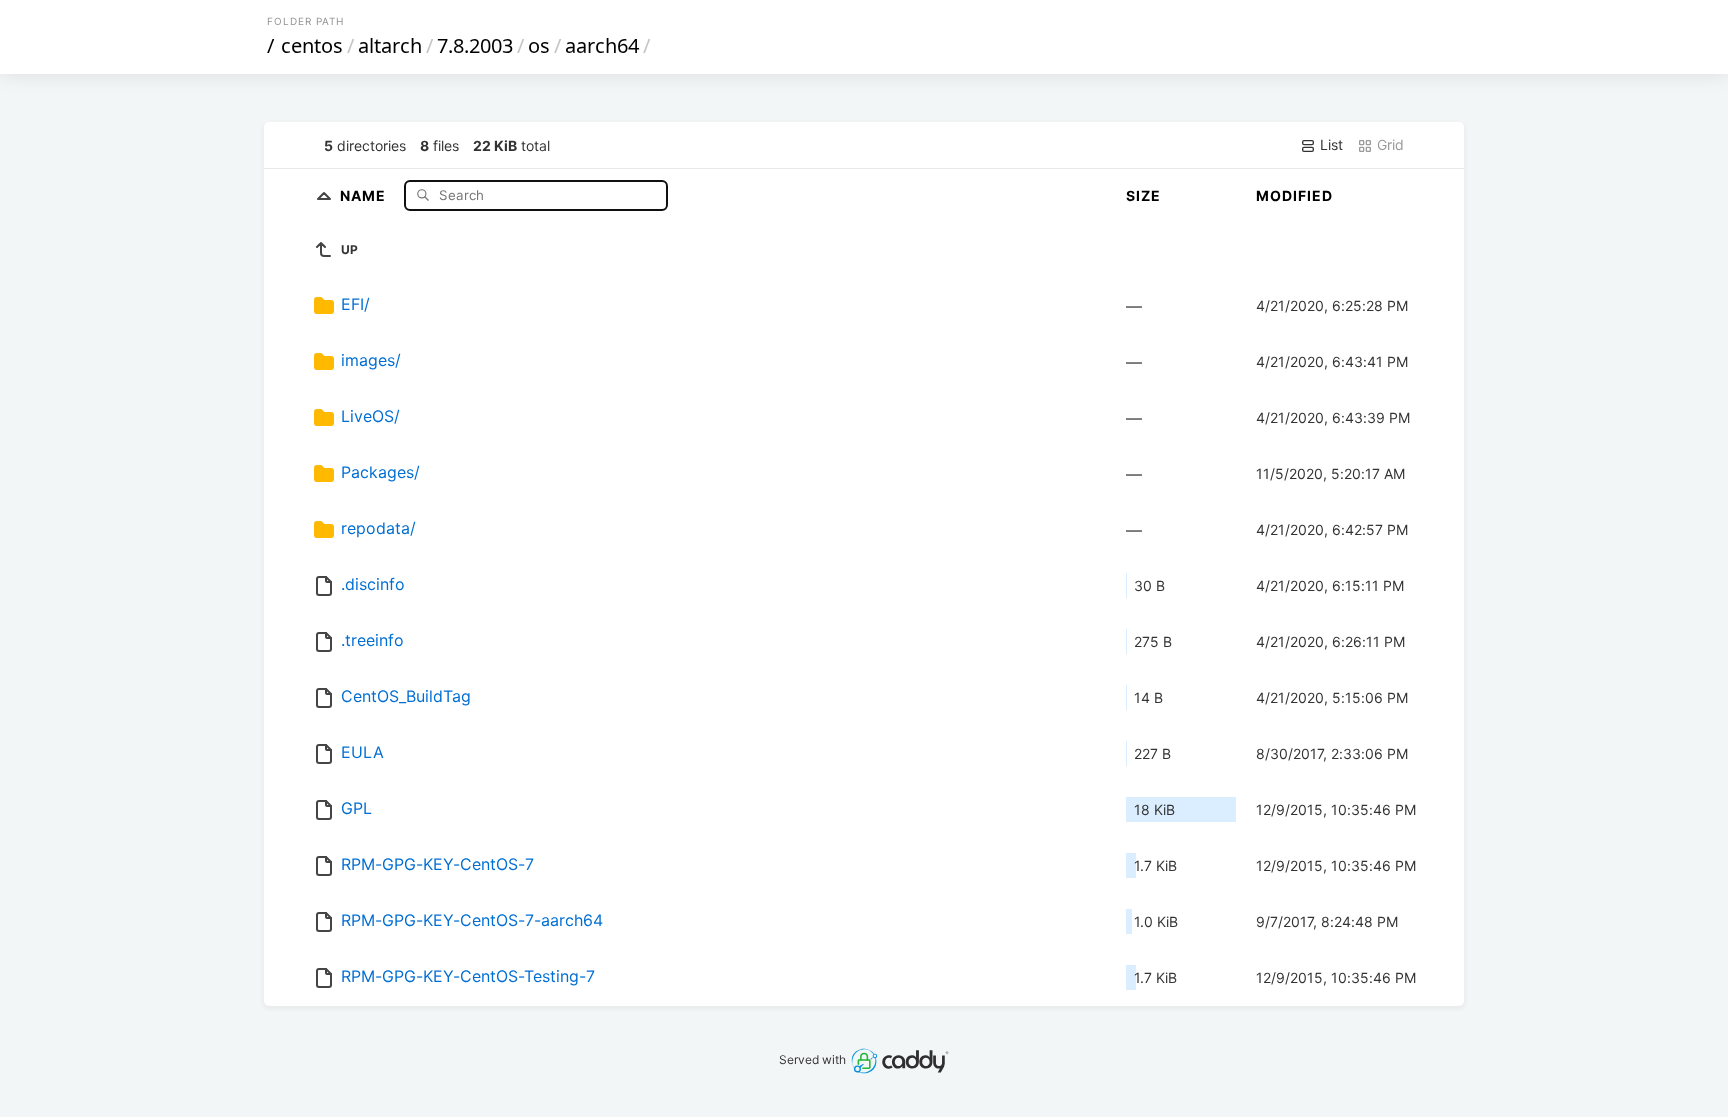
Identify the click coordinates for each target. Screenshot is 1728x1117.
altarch (390, 45)
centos (312, 45)
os (539, 45)
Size (1143, 195)
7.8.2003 (475, 45)
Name (365, 194)
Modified (1294, 195)
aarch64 (602, 45)
